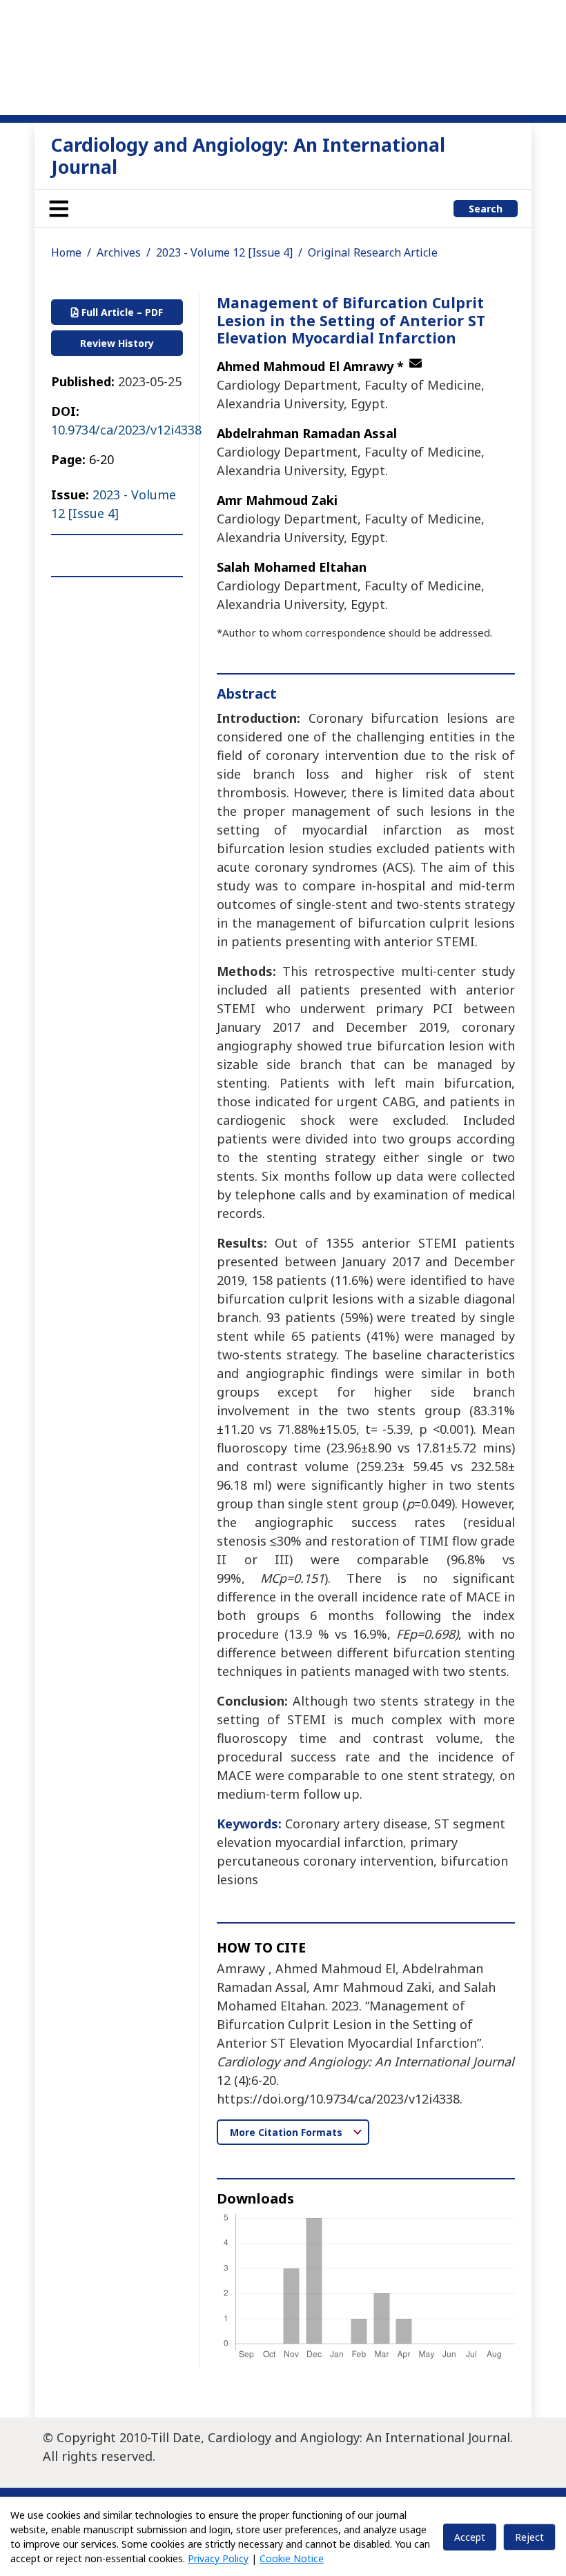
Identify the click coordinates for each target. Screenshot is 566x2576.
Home (66, 252)
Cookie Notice (292, 2558)
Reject (529, 2537)
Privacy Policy (218, 2558)
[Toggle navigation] (59, 208)
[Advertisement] (283, 55)
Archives (119, 252)
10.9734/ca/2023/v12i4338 (126, 430)
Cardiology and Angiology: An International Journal (248, 156)
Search (486, 209)
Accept (470, 2537)
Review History (117, 343)
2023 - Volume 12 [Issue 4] (224, 252)
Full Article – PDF (121, 312)
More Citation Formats (287, 2132)
